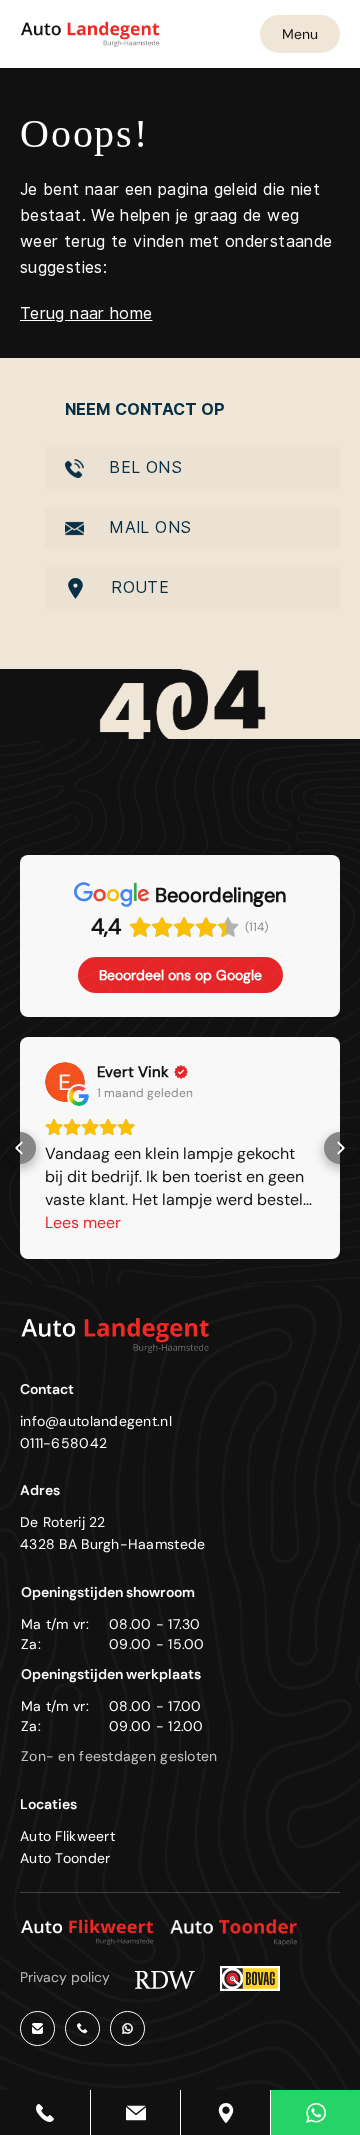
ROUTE (137, 587)
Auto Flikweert (67, 1836)
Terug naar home (86, 313)
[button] (20, 1148)
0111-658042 (63, 1443)
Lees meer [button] (83, 1222)
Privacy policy (65, 1977)
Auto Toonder (65, 1858)
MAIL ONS (147, 527)
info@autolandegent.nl (96, 1421)
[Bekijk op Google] (65, 1082)
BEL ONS (143, 467)
